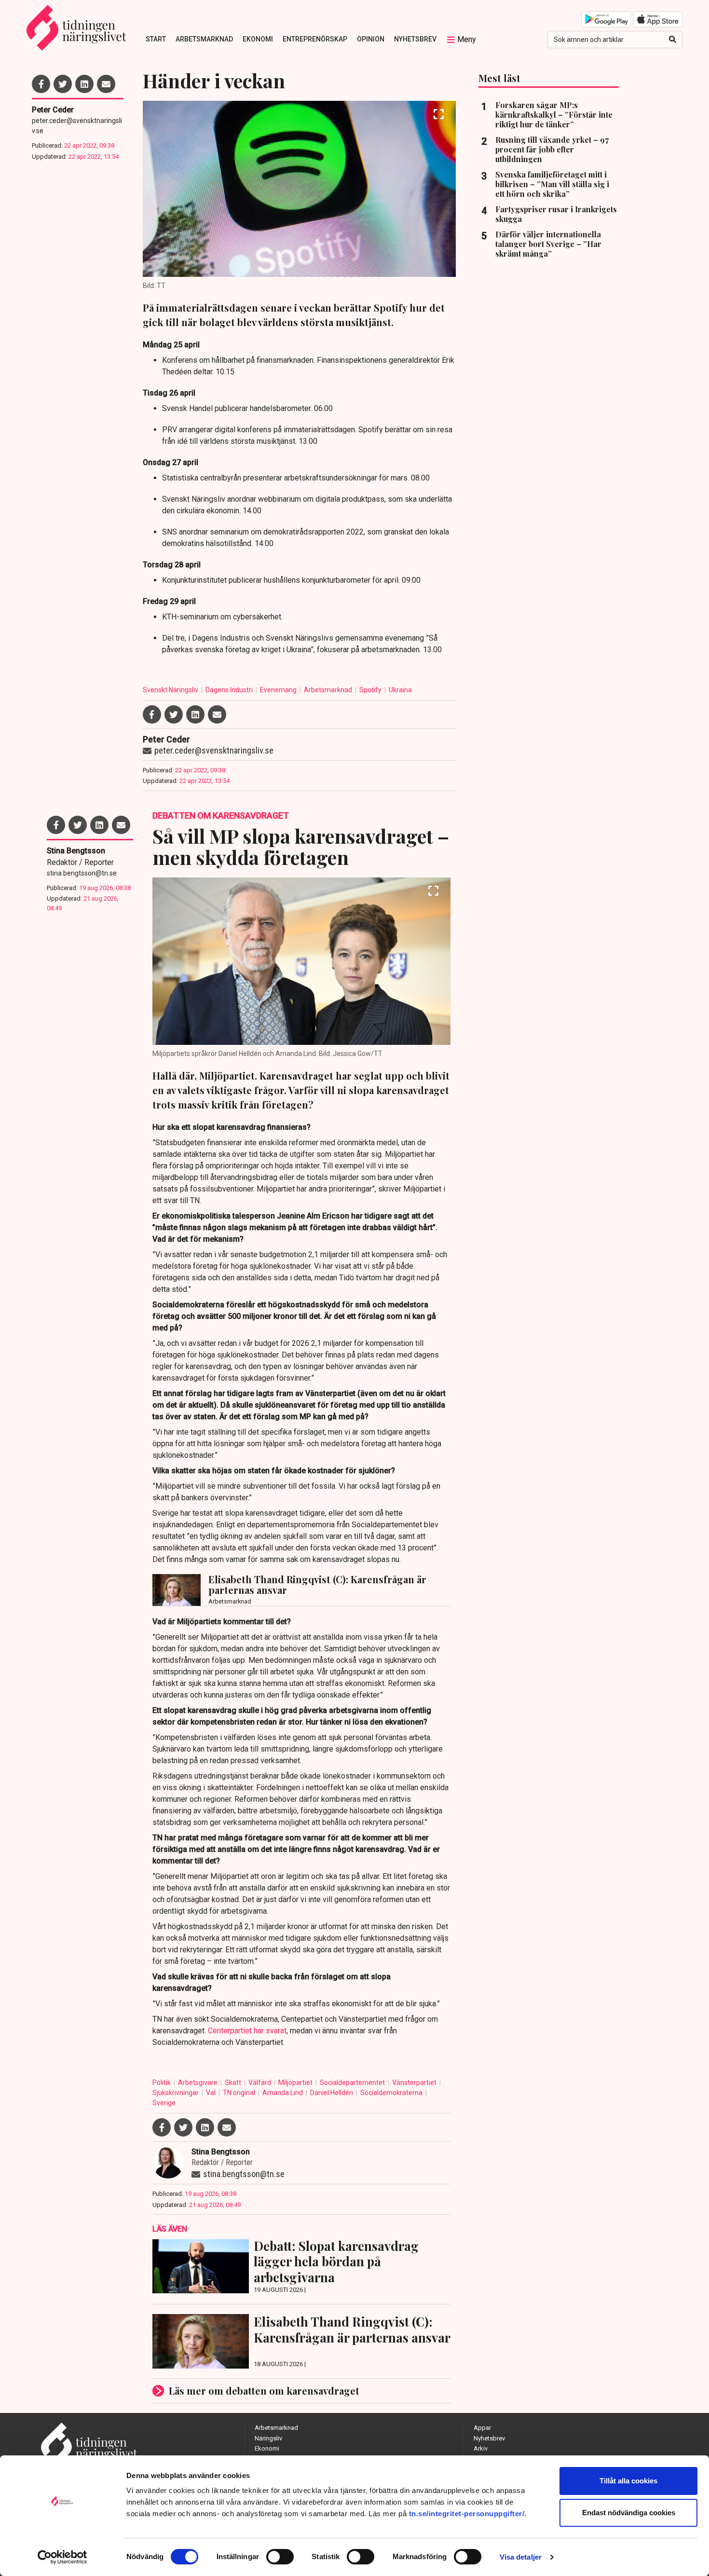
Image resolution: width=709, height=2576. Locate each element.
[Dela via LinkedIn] (84, 84)
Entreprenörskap (315, 39)
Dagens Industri (230, 690)
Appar (482, 2428)
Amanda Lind (283, 2093)
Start (156, 39)
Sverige (164, 2103)
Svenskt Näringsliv (171, 690)
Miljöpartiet (296, 2083)
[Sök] (673, 40)
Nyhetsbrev (415, 39)
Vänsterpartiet (415, 2083)
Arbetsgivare (198, 2083)
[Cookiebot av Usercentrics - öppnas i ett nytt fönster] (62, 2557)
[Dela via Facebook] (41, 84)
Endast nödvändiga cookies (629, 2513)
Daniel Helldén (332, 2093)
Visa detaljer (521, 2557)
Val (211, 2093)
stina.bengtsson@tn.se (82, 873)
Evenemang (279, 690)
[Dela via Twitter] (63, 84)
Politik (162, 2083)
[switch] (280, 2557)
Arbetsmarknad (204, 39)
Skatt (234, 2083)
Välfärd (260, 2083)
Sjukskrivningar (176, 2093)
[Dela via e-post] (106, 84)
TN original (240, 2093)
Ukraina (400, 690)
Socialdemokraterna (392, 2093)
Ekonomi (258, 39)
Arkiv (481, 2448)
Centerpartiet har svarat (247, 2031)
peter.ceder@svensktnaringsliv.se (77, 126)
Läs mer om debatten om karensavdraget (264, 2391)
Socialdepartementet (353, 2083)
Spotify (371, 690)
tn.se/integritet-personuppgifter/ (467, 2514)
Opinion (371, 39)
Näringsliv (268, 2438)
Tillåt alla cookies (628, 2481)
